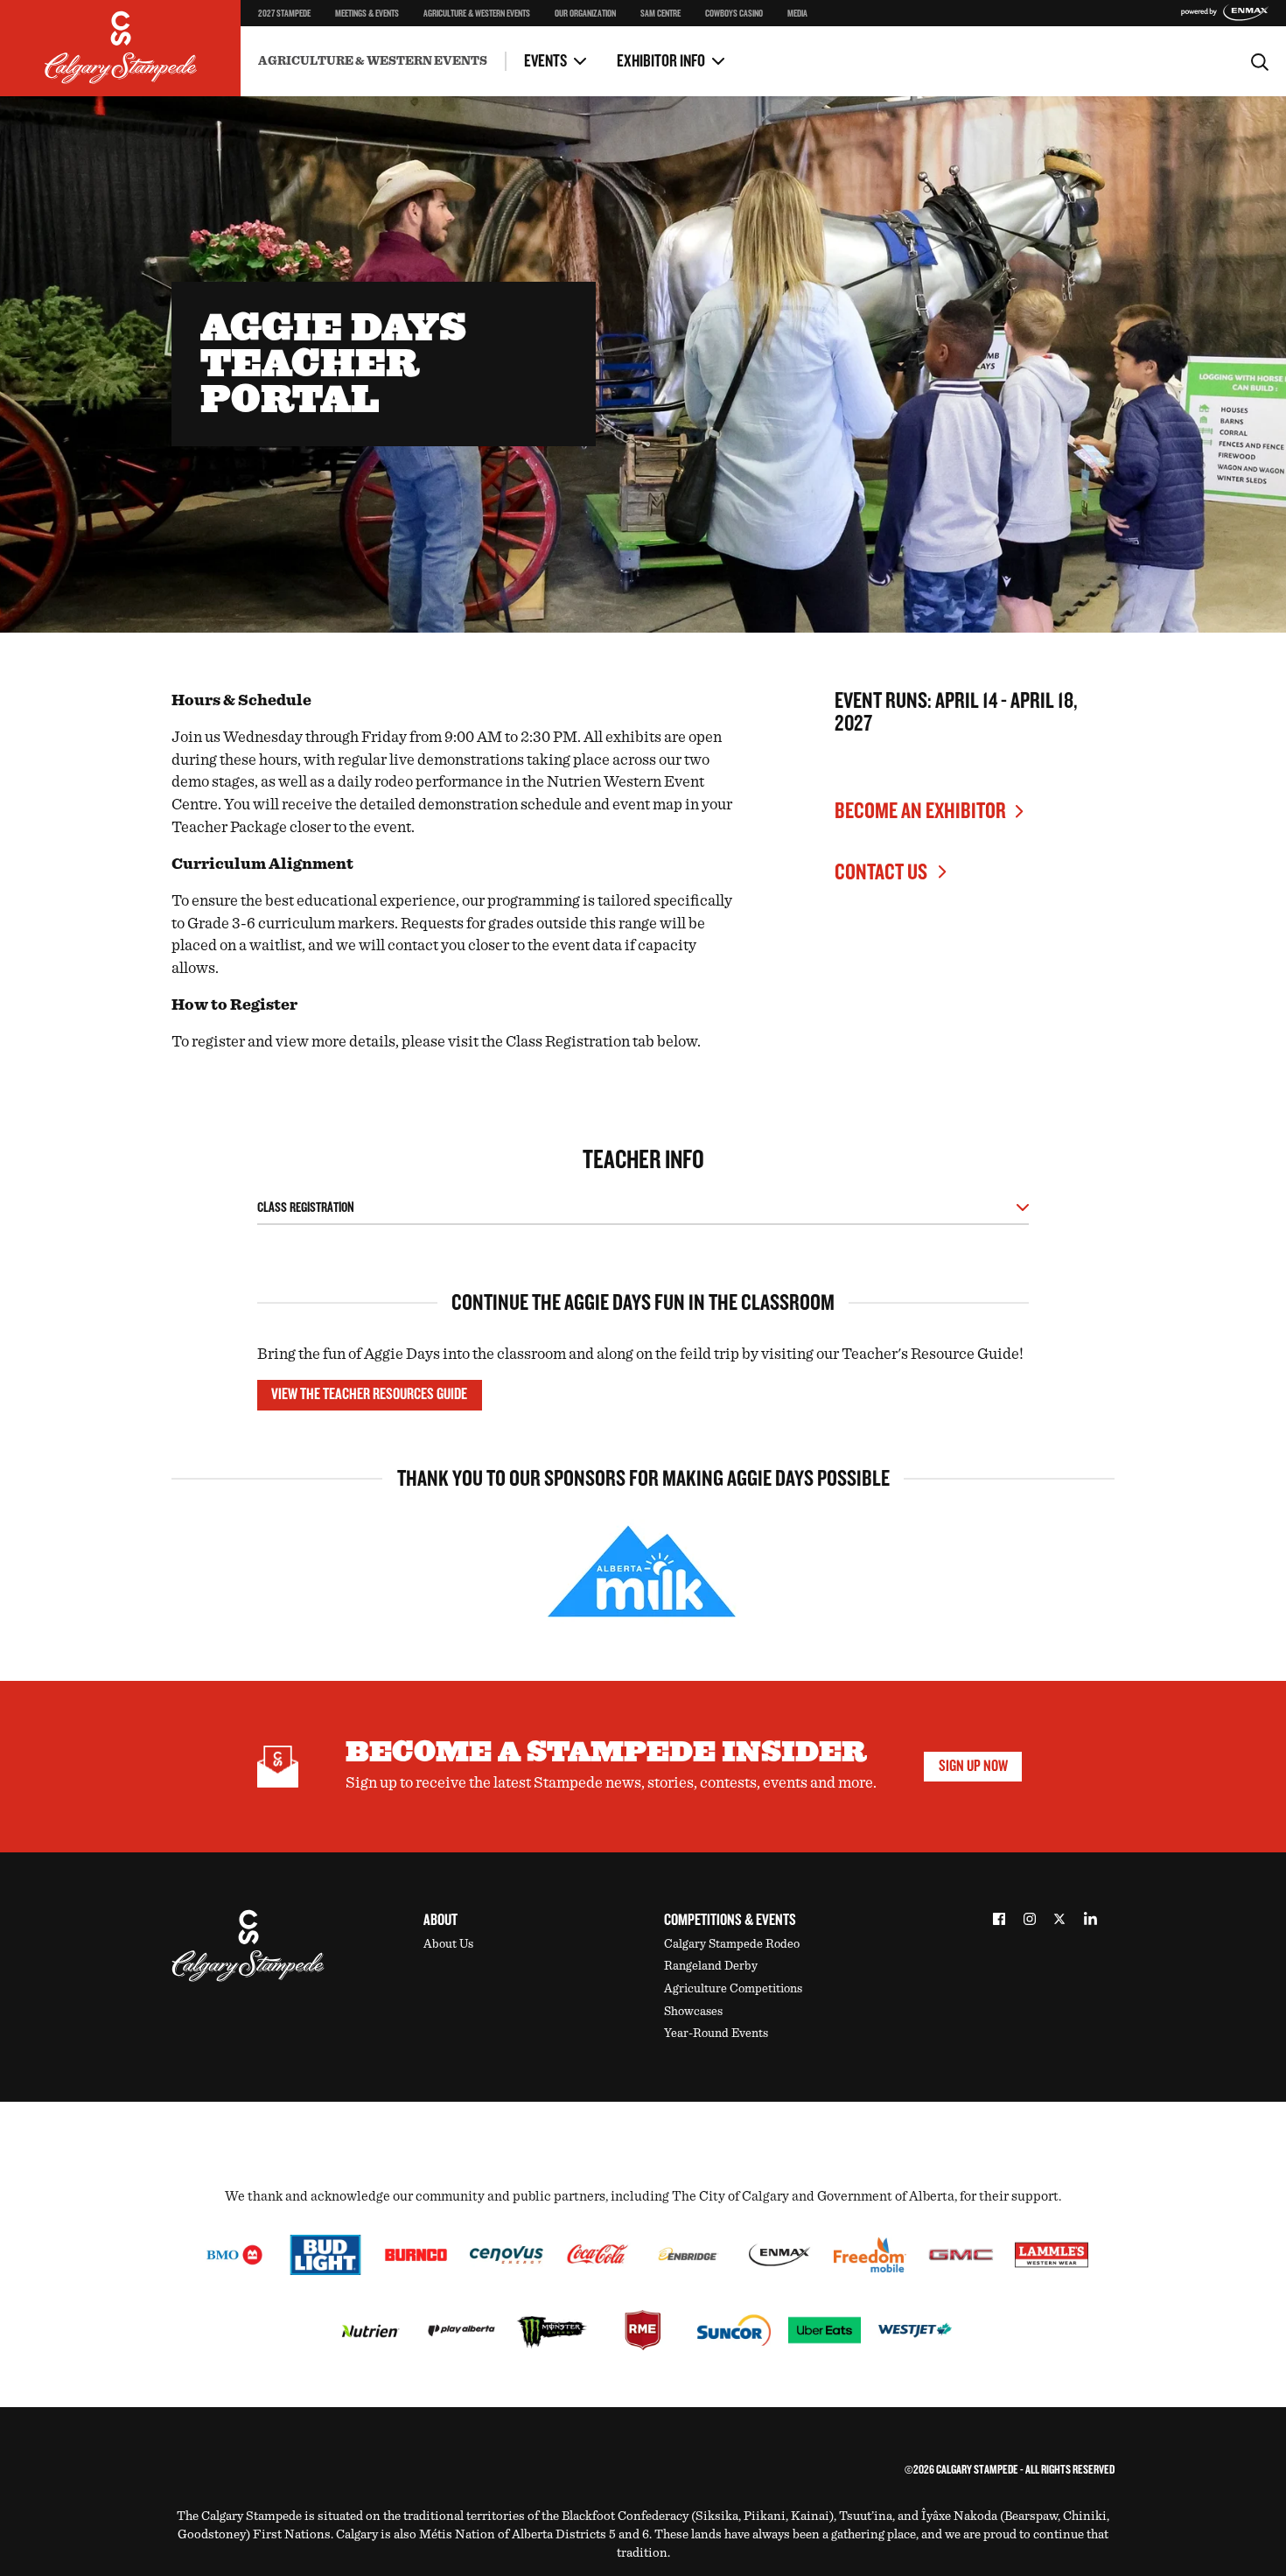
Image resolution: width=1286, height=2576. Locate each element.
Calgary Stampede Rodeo (732, 1944)
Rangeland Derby (711, 1966)
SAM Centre (660, 14)
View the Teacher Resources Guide (369, 1394)
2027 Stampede (284, 14)
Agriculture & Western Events (477, 14)
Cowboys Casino (734, 14)
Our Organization (585, 14)
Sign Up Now (973, 1766)
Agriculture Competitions (733, 1989)
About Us (448, 1944)
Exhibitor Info (661, 61)
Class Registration (306, 1207)
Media (797, 14)
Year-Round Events (716, 2033)
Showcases (693, 2012)
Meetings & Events (367, 14)
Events (545, 61)
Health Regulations (511, 48)
